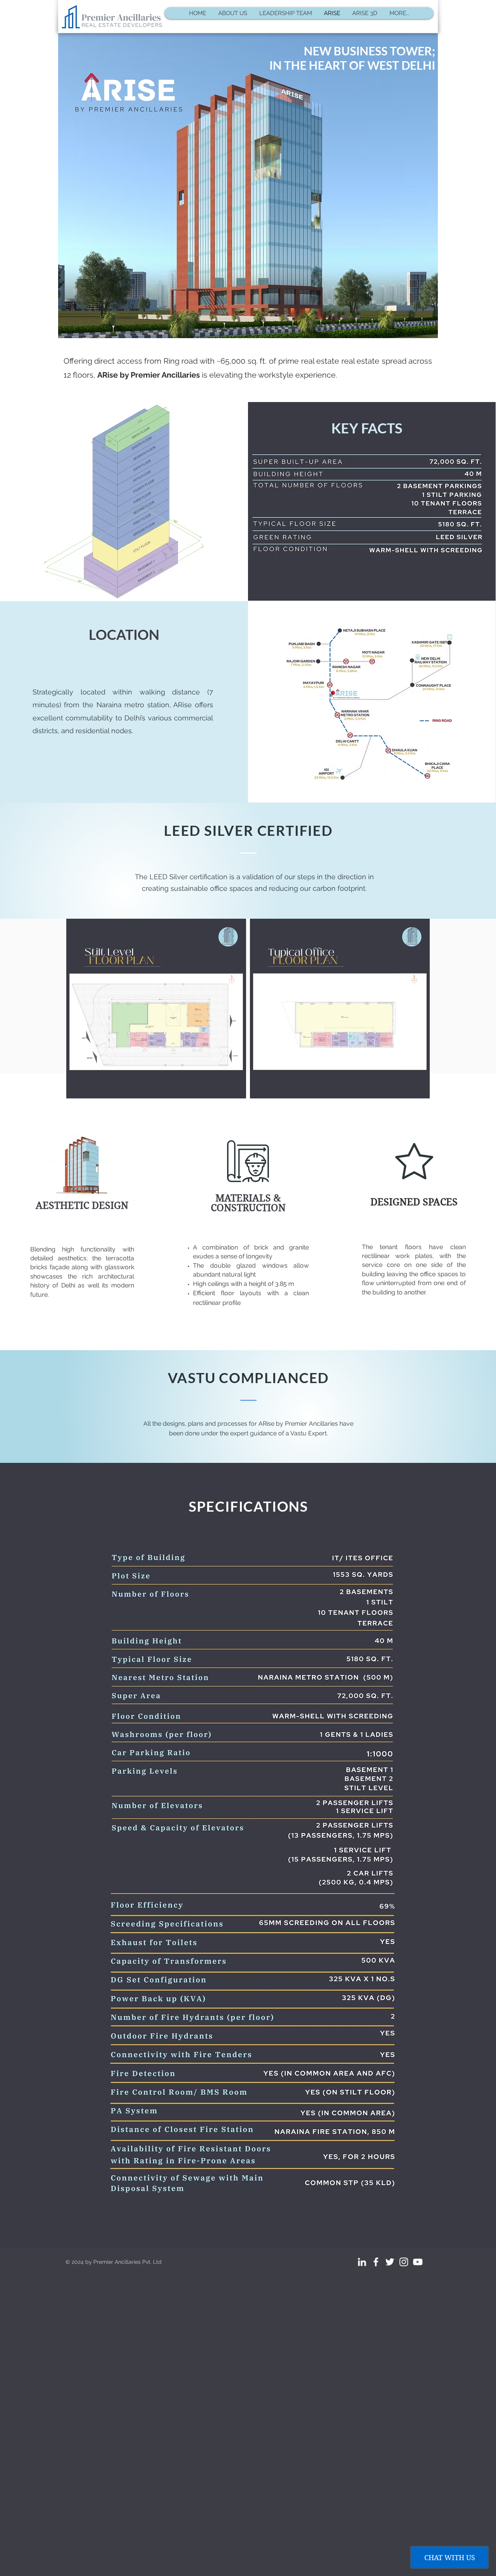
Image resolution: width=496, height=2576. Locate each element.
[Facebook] (376, 2262)
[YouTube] (418, 2262)
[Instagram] (404, 2262)
